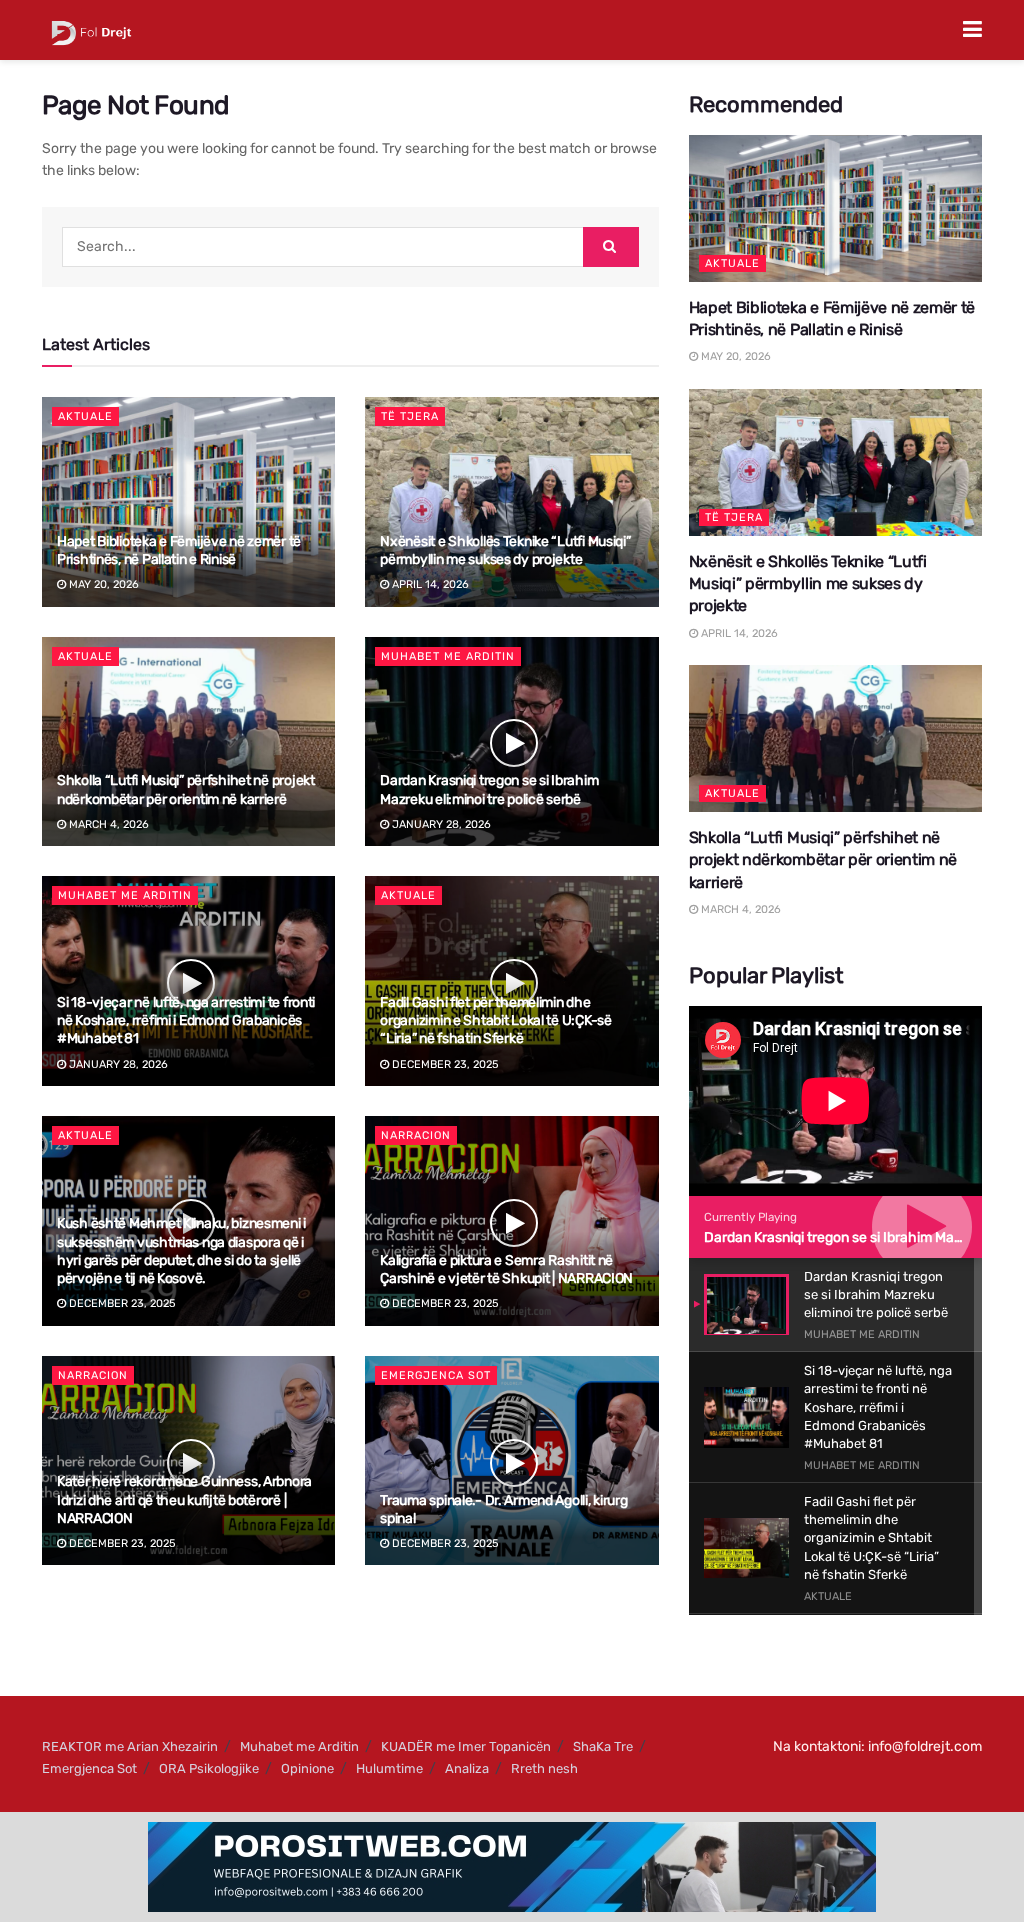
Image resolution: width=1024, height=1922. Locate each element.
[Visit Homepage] (91, 30)
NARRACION (416, 1135)
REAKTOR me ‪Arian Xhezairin (130, 1746)
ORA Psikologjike (209, 1768)
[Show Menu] (972, 30)
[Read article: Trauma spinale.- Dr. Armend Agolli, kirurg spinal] (511, 1461)
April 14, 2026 (429, 584)
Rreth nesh (544, 1768)
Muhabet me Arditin (448, 656)
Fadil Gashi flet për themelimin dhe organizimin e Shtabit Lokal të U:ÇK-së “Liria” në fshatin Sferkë (495, 1020)
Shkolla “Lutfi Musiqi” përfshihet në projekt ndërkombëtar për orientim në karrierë (186, 789)
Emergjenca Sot (436, 1375)
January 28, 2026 (440, 824)
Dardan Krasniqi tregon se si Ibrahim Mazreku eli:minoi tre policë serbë (489, 789)
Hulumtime (389, 1768)
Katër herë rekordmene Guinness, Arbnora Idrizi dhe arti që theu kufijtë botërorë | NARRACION (184, 1499)
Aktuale (85, 416)
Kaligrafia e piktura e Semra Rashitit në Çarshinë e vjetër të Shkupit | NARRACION (506, 1269)
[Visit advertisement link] (512, 1867)
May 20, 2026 (102, 584)
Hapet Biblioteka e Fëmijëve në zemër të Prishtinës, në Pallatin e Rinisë (179, 550)
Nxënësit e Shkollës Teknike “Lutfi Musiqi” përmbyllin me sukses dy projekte (505, 550)
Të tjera (410, 416)
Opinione (307, 1768)
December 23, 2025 (444, 1064)
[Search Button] (611, 247)
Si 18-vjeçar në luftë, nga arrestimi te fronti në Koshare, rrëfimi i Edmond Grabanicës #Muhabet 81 (186, 1020)
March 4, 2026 (107, 824)
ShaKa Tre (603, 1746)
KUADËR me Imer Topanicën (466, 1746)
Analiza (467, 1768)
